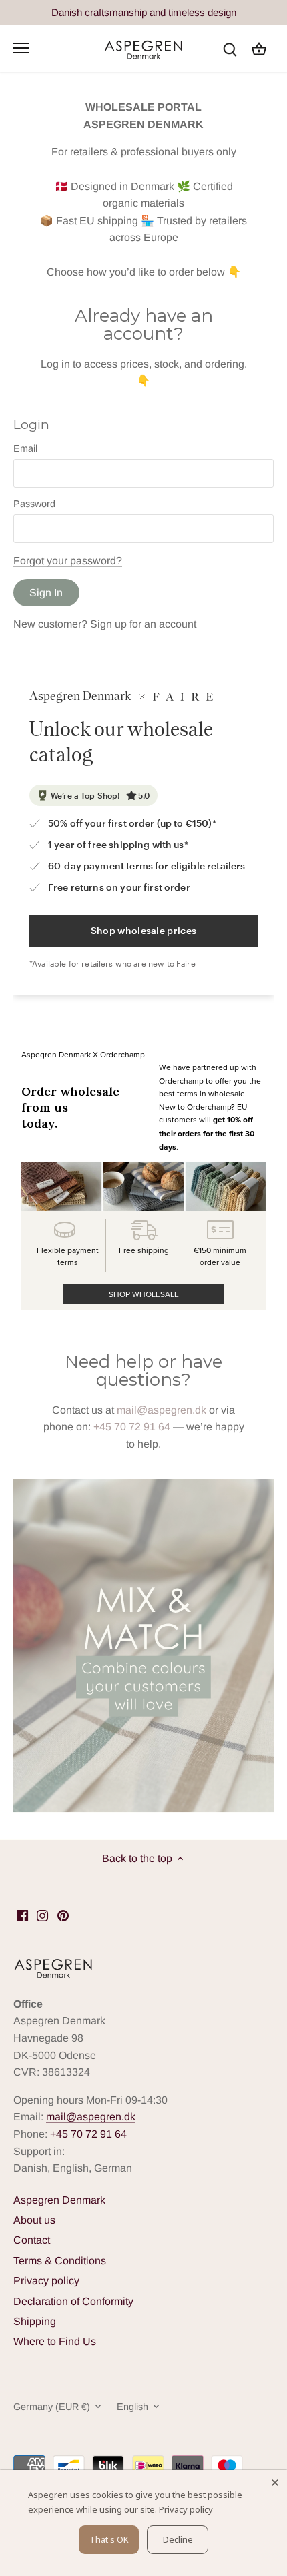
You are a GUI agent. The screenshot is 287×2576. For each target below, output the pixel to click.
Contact (32, 2240)
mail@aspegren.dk (162, 1410)
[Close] (275, 2482)
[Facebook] (22, 1915)
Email (25, 448)
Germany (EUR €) (52, 2407)
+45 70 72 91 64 (132, 1427)
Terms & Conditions (60, 2261)
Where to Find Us (55, 2341)
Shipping (35, 2321)
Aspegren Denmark (59, 2200)
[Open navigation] (21, 48)
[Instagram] (42, 1915)
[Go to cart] (259, 48)
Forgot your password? (68, 561)
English (132, 2407)
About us (34, 2220)
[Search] (230, 48)
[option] (143, 1646)
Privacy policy (46, 2281)
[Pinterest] (63, 1915)
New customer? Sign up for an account (105, 624)
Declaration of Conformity (73, 2301)
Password (34, 504)
